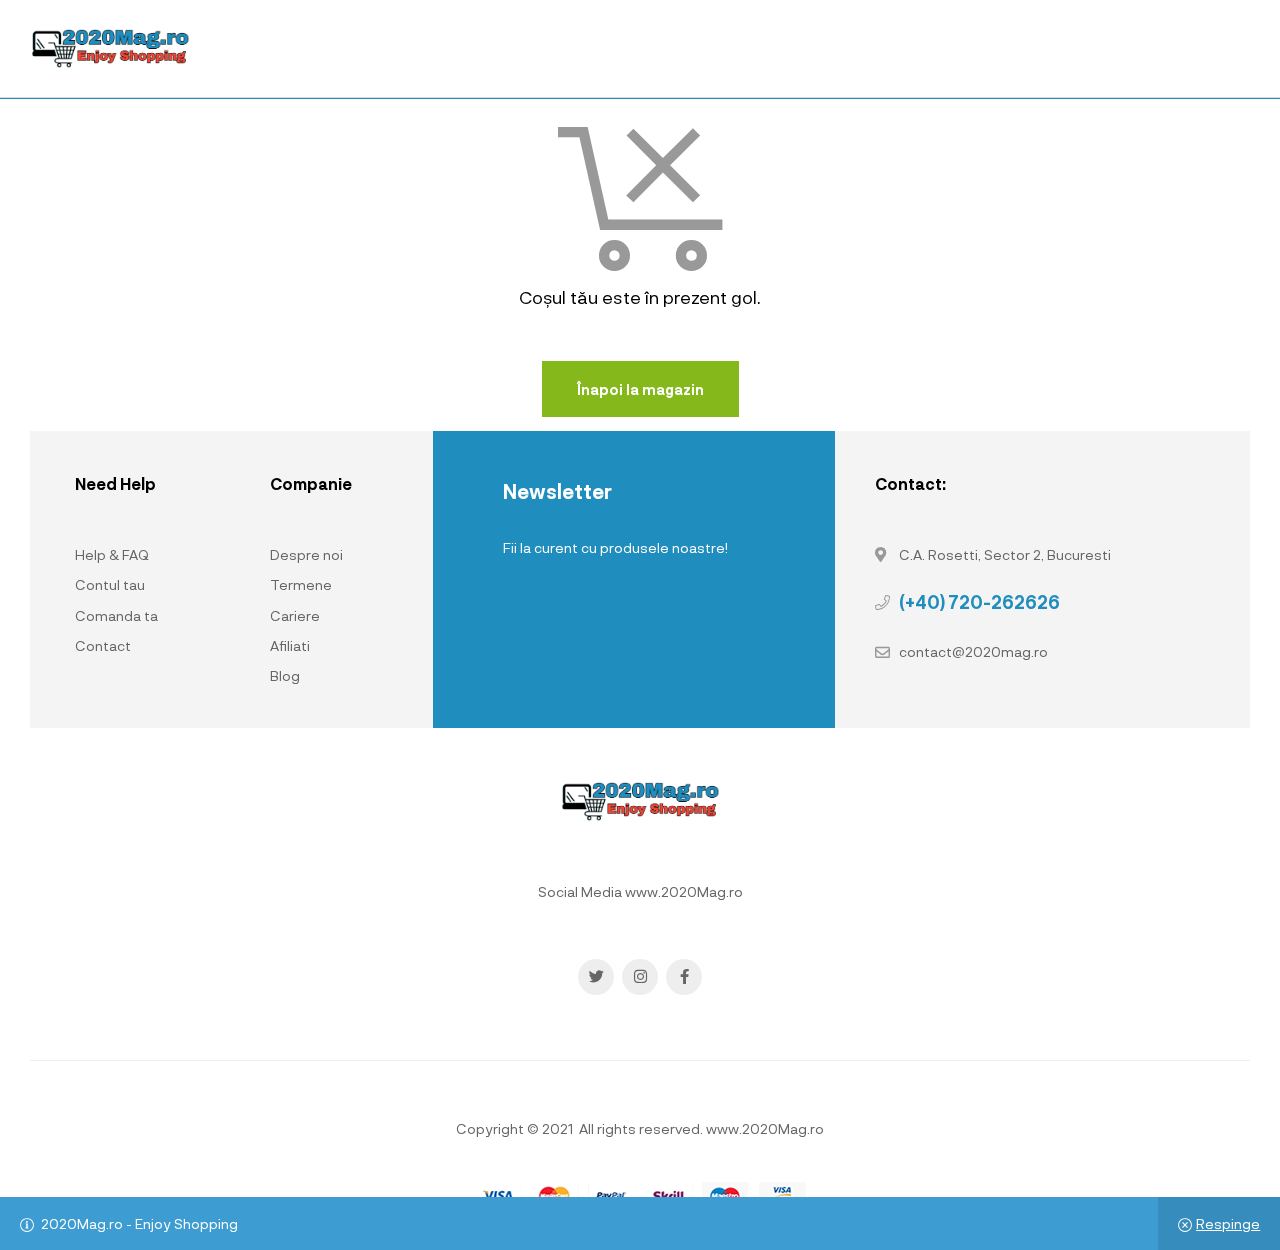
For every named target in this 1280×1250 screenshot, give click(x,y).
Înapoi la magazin (640, 389)
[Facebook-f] (684, 977)
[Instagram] (640, 977)
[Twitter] (596, 977)
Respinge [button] (1228, 1223)
